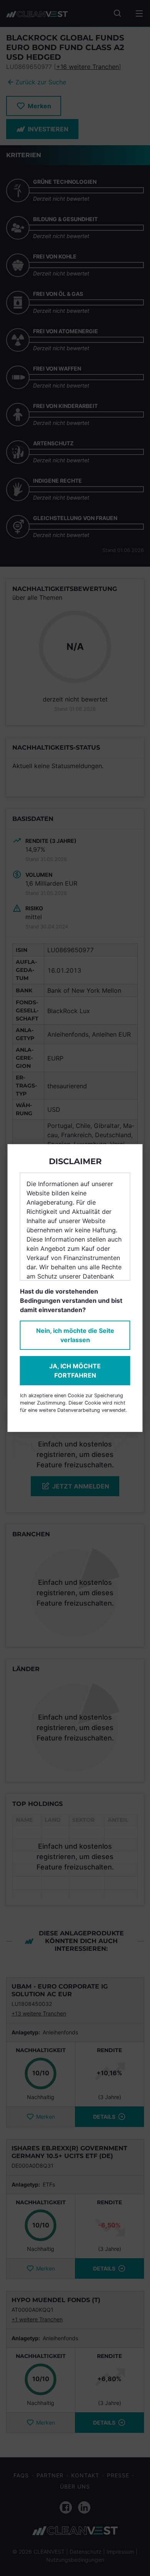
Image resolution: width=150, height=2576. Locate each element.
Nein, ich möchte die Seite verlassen (75, 1335)
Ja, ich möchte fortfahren (75, 1371)
